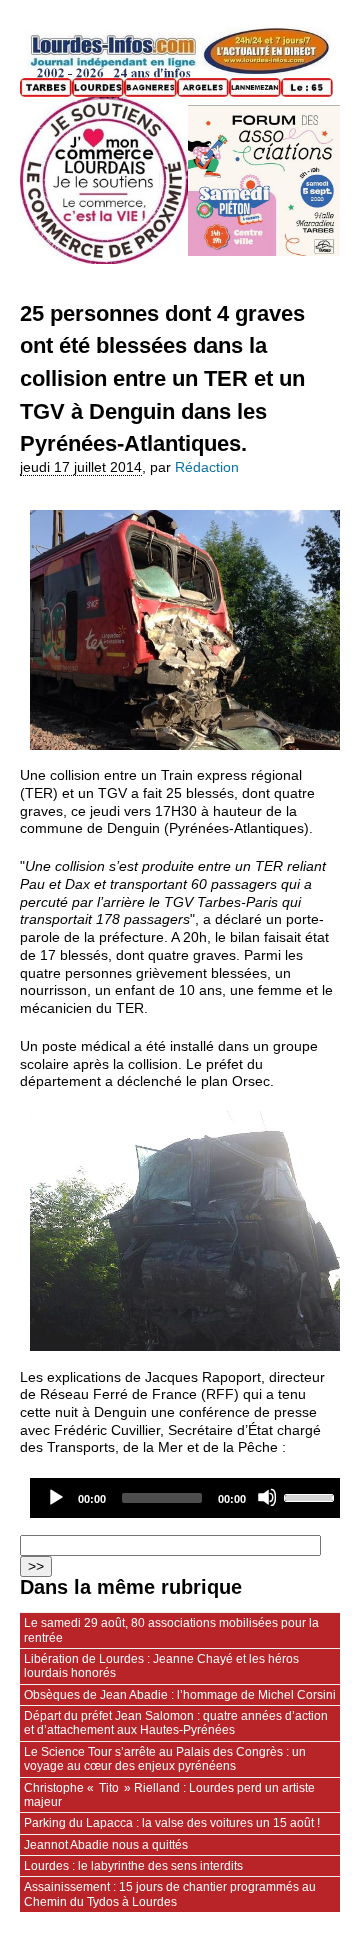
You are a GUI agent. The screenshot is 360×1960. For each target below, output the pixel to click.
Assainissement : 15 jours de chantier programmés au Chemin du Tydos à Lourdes (170, 1894)
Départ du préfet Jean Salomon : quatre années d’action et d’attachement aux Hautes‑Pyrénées (176, 1723)
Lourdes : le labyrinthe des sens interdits (133, 1866)
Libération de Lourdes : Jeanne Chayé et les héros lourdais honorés (161, 1666)
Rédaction (207, 467)
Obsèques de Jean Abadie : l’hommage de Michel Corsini (180, 1695)
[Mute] (267, 1497)
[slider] (312, 1496)
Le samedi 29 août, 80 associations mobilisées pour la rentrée (171, 1630)
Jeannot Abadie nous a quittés (106, 1845)
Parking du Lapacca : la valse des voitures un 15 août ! (172, 1823)
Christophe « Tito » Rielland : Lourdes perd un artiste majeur (169, 1795)
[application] (190, 1498)
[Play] (55, 1497)
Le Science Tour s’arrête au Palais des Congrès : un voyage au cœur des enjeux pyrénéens (165, 1759)
